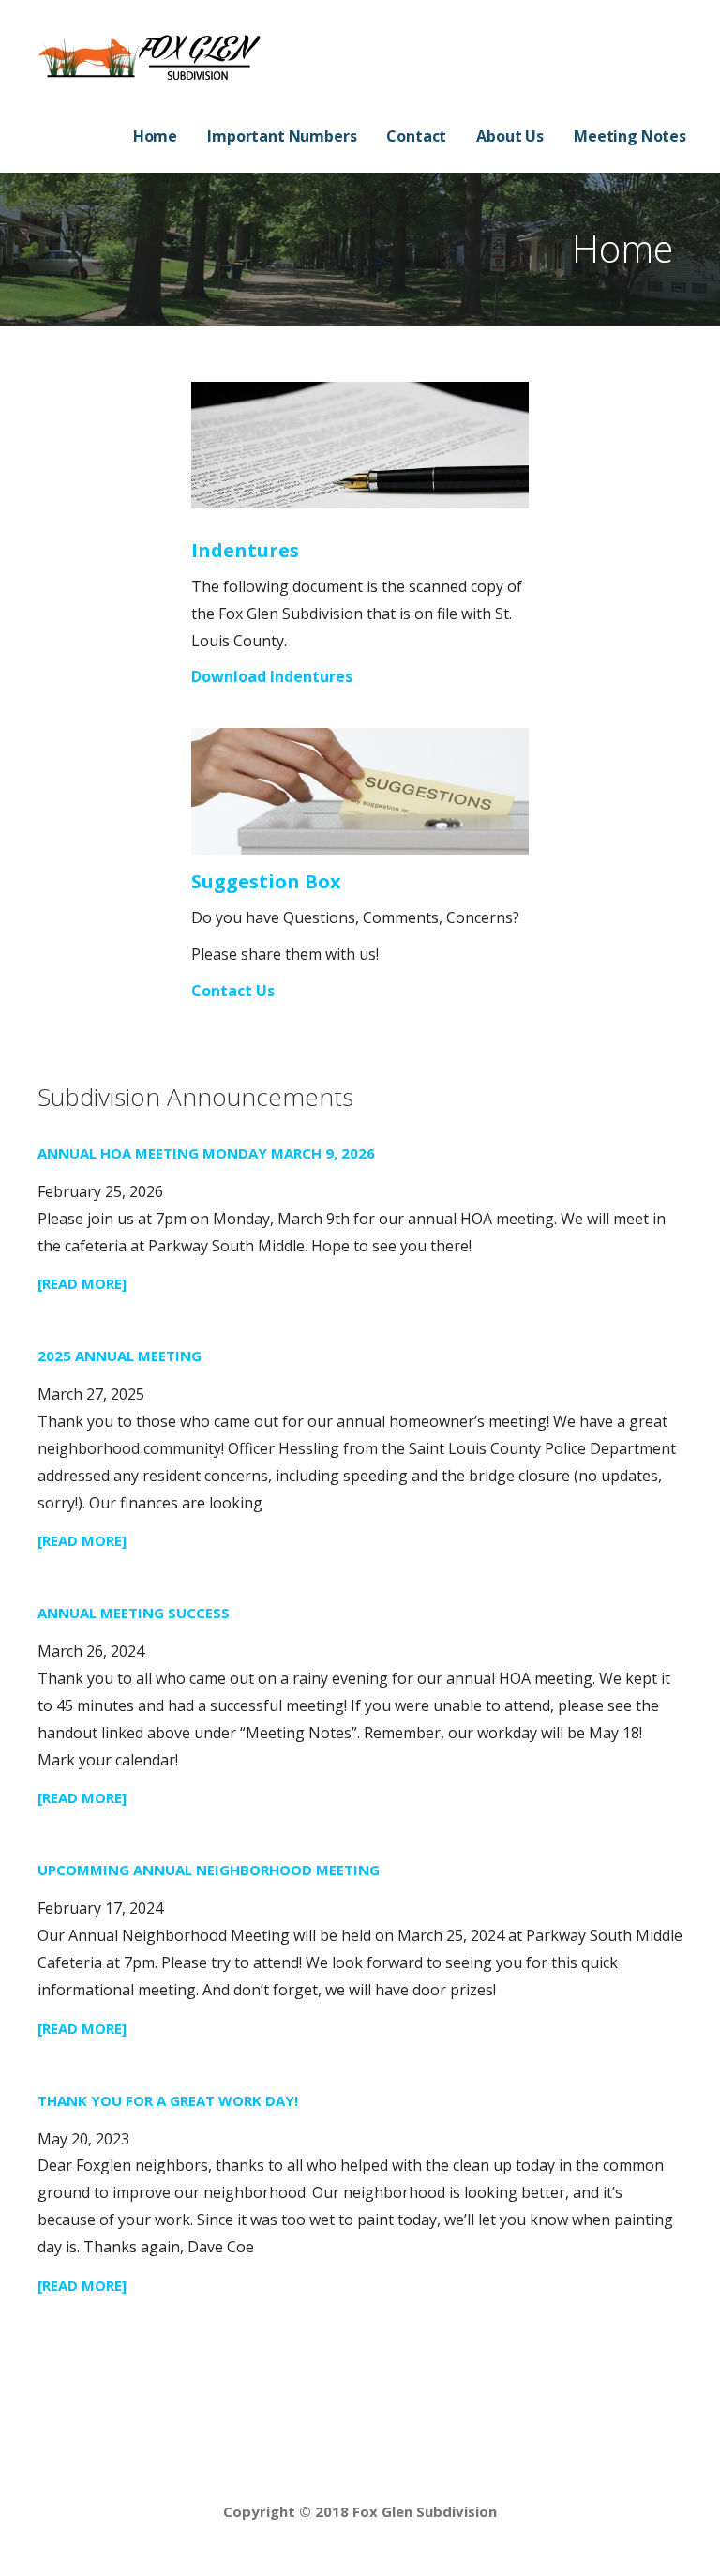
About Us (510, 136)
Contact (416, 136)
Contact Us (233, 991)
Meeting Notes (630, 136)
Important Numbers (282, 136)
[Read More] (82, 1283)
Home (155, 136)
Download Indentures (272, 676)
